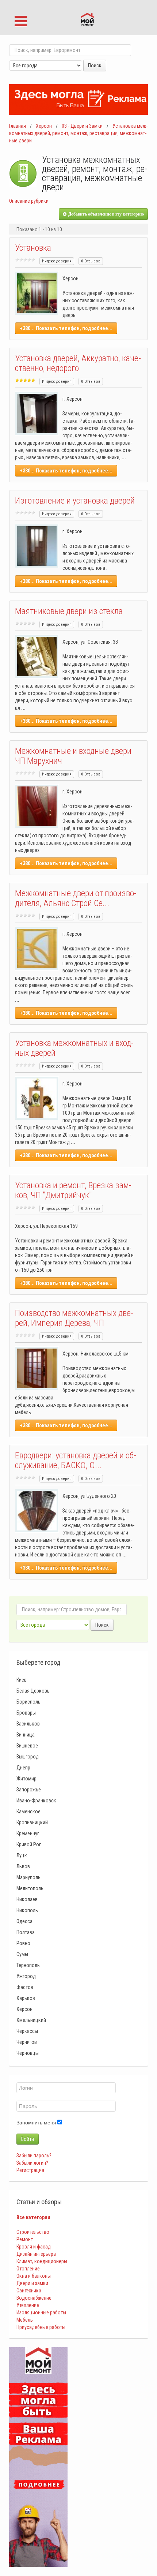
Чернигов (27, 2042)
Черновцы (28, 2053)
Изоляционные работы (41, 2313)
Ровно (23, 1943)
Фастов (25, 1987)
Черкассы (27, 2031)
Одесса (24, 1921)
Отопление (28, 2269)
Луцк (22, 1855)
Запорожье (29, 1790)
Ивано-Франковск (36, 1801)
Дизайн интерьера (36, 2254)
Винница (26, 1735)
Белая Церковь (33, 1691)
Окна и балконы (34, 2276)
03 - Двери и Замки (82, 126)
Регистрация (30, 2170)
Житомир (26, 1779)
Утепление (28, 2305)
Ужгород (26, 1976)
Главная (18, 126)
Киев (22, 1680)
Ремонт (25, 2239)
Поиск (95, 66)
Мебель (25, 2320)
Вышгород (28, 1757)
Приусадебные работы (41, 2327)
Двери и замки (32, 2283)
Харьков (26, 1998)
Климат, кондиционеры (42, 2261)
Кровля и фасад (34, 2247)
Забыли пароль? (34, 2156)
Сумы (22, 1954)
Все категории (33, 2217)
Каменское (28, 1812)
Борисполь (28, 1702)
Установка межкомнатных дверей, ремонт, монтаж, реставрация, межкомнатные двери (78, 133)
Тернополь (28, 1965)
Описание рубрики (29, 201)
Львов (23, 1866)
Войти (28, 2139)
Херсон (44, 126)
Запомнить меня (36, 2123)
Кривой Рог (29, 1844)
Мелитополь (30, 1888)
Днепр (23, 1768)
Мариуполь (28, 1877)
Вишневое (27, 1746)
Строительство (33, 2232)
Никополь (27, 1910)
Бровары (26, 1713)
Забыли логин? (32, 2163)
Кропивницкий (32, 1822)
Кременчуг (28, 1833)
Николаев (27, 1899)
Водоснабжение (34, 2298)
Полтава (26, 1932)
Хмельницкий (31, 2020)
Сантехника (29, 2291)
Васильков (28, 1724)
